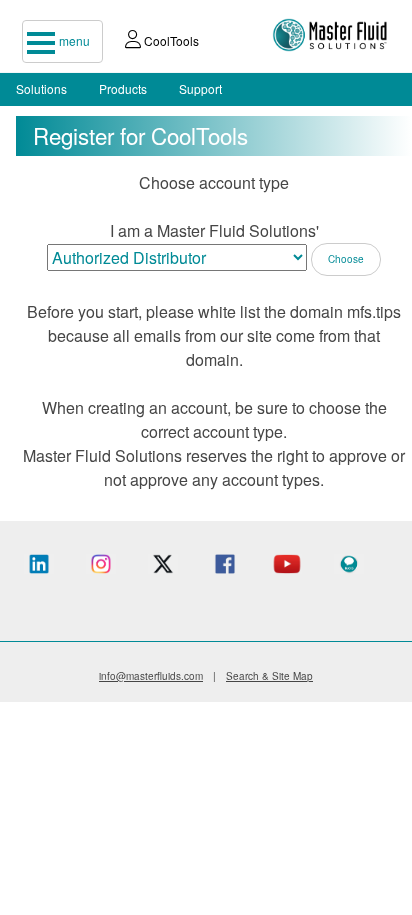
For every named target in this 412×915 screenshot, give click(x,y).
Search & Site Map (269, 676)
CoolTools (170, 40)
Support (200, 88)
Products (123, 88)
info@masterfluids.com (151, 676)
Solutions (41, 88)
